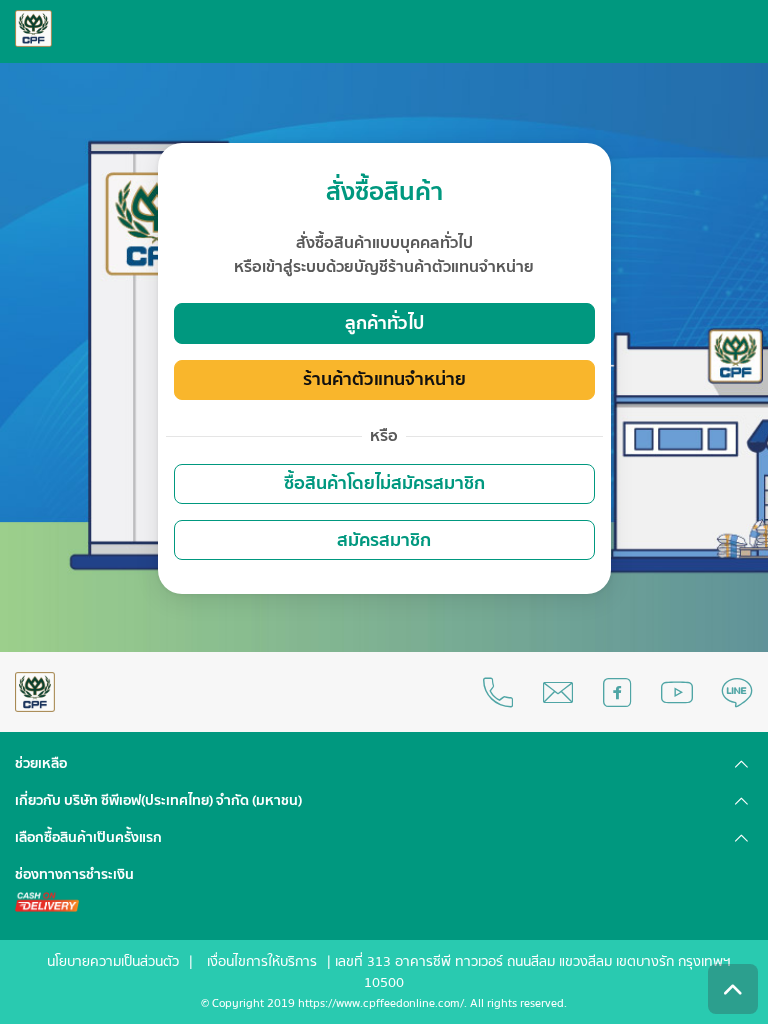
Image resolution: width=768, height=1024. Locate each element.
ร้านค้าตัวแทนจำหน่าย (384, 379)
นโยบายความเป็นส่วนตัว (113, 962)
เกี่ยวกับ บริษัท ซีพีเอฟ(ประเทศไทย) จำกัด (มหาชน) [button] (158, 801)
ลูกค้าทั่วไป (384, 323)
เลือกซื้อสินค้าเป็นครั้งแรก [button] (88, 838)
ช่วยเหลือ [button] (41, 764)
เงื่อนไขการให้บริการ (262, 962)
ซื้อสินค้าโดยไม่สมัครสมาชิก (384, 483)
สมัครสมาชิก (384, 540)
